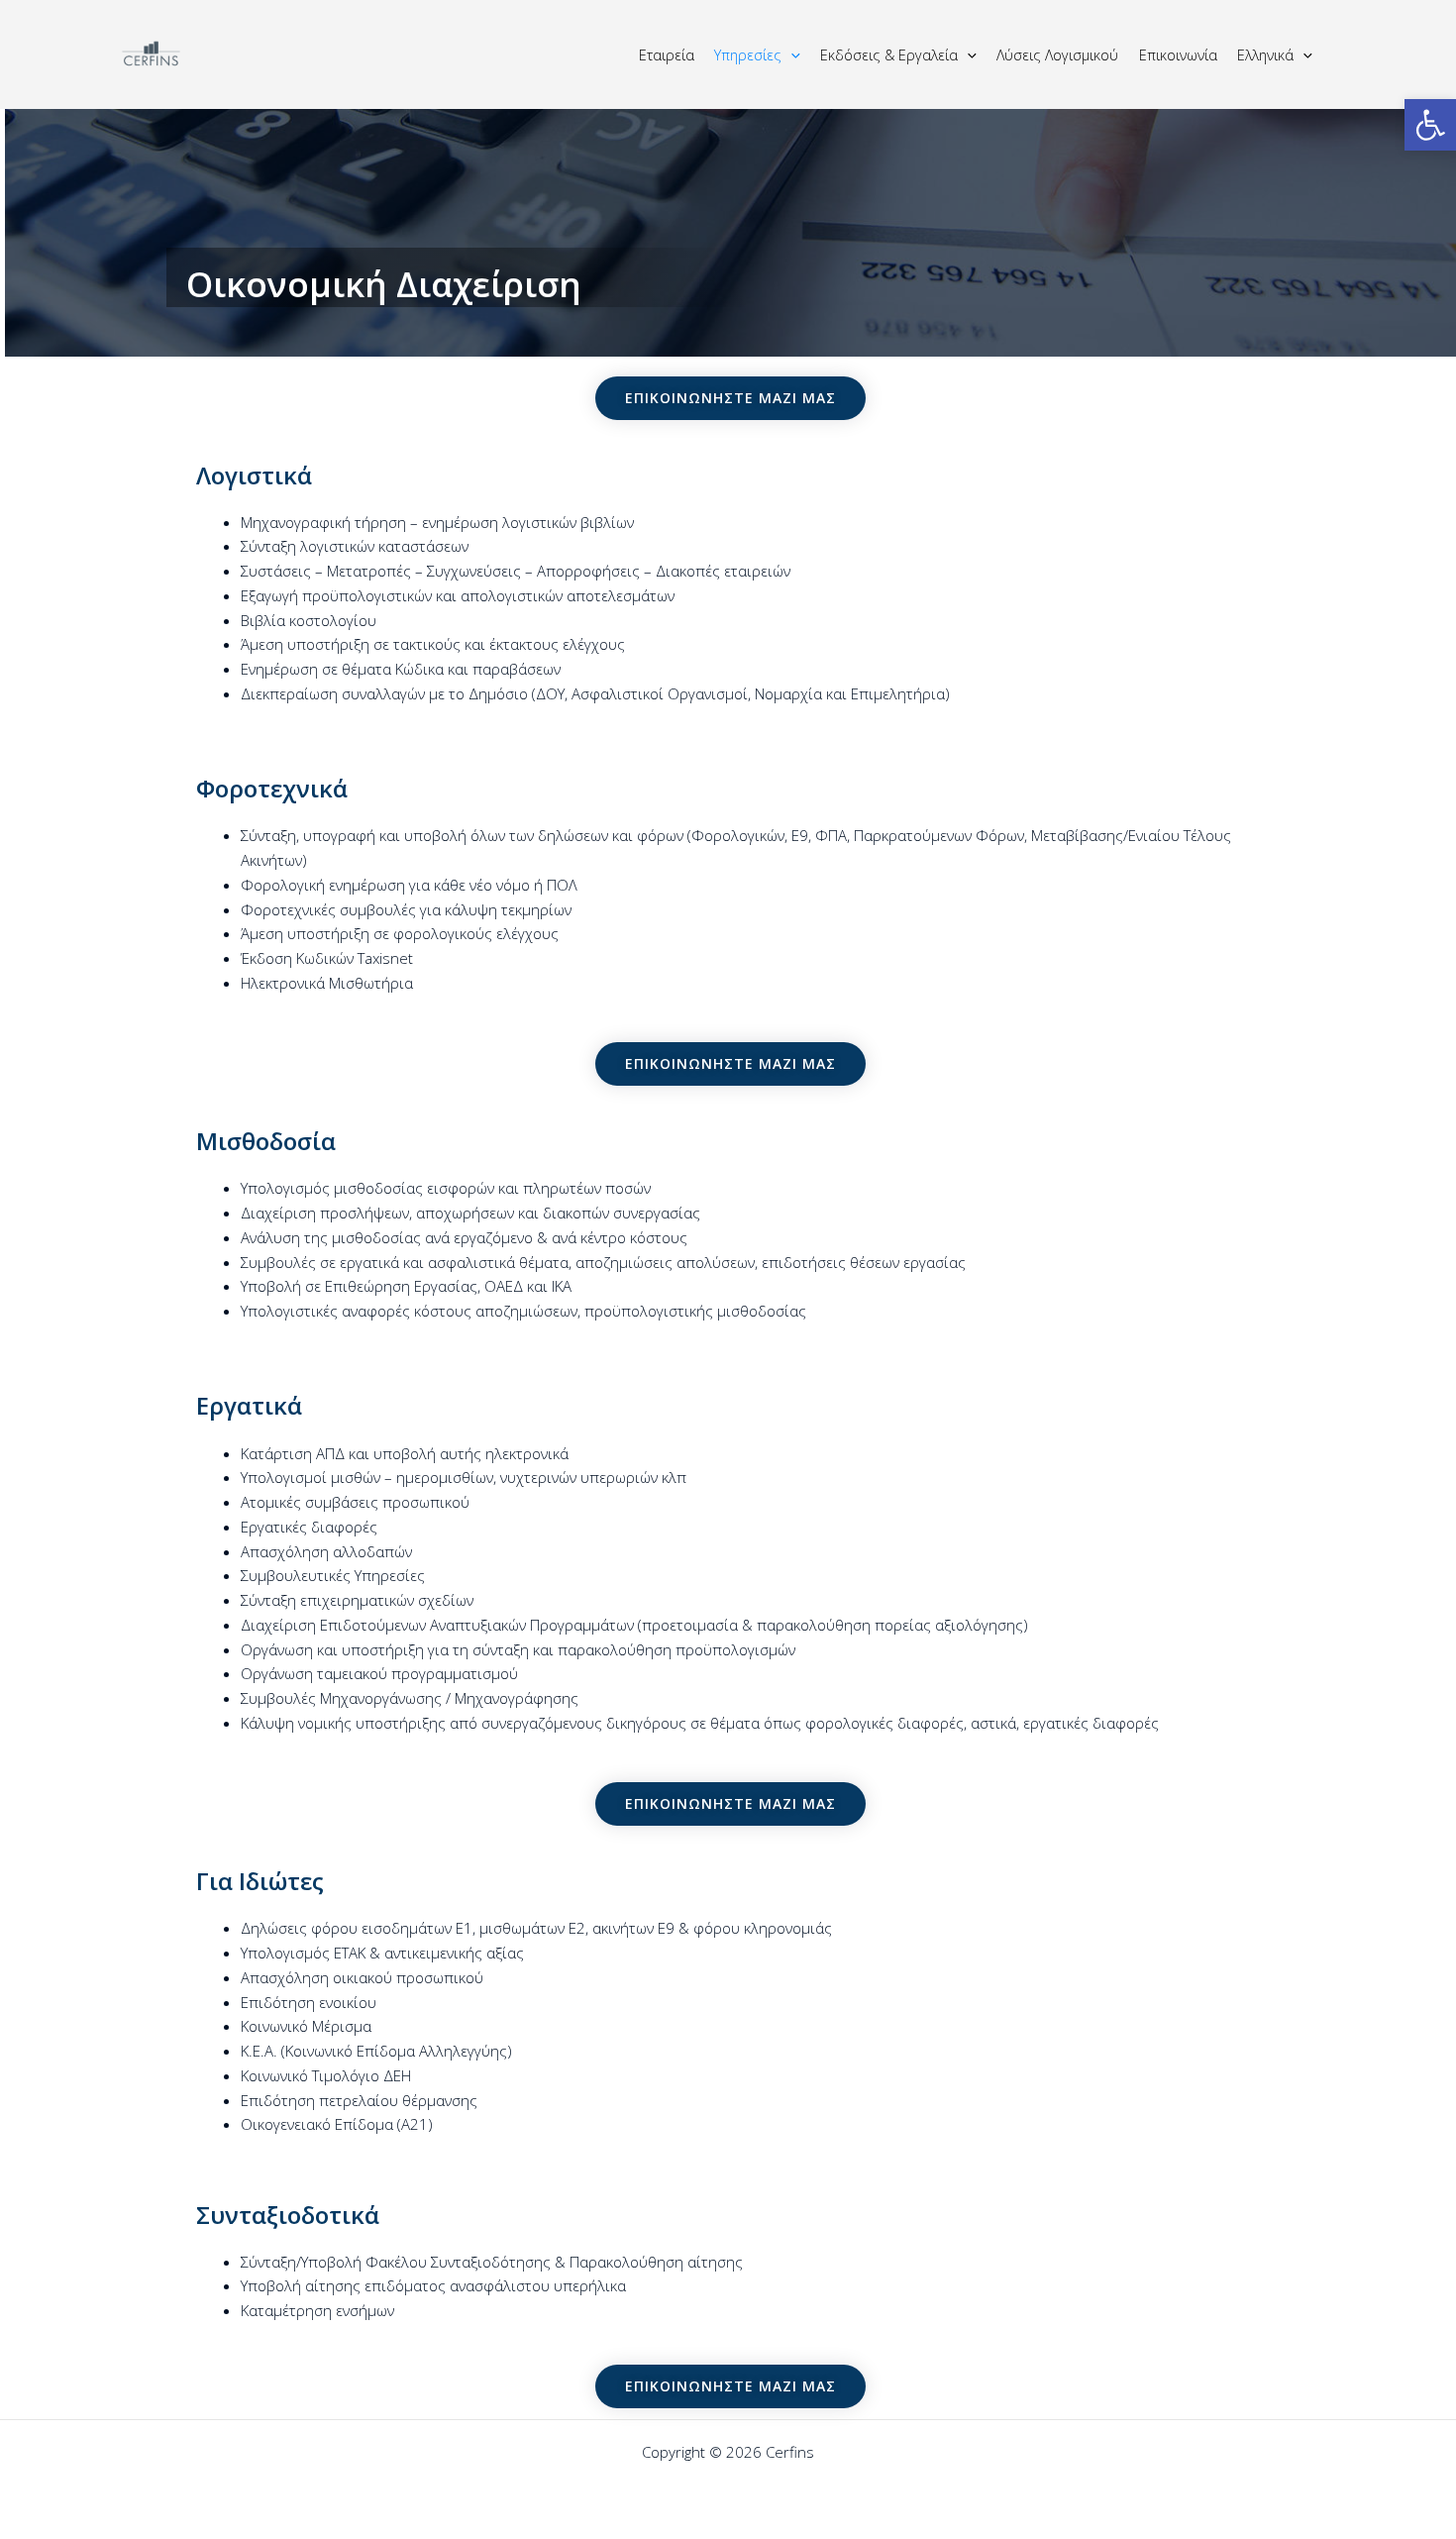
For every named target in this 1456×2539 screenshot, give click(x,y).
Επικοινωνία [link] (1178, 54)
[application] (791, 54)
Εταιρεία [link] (667, 54)
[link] (1430, 125)
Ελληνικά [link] (1265, 54)
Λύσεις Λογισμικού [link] (1057, 54)
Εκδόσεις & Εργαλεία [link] (889, 54)
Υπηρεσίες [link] (748, 54)
